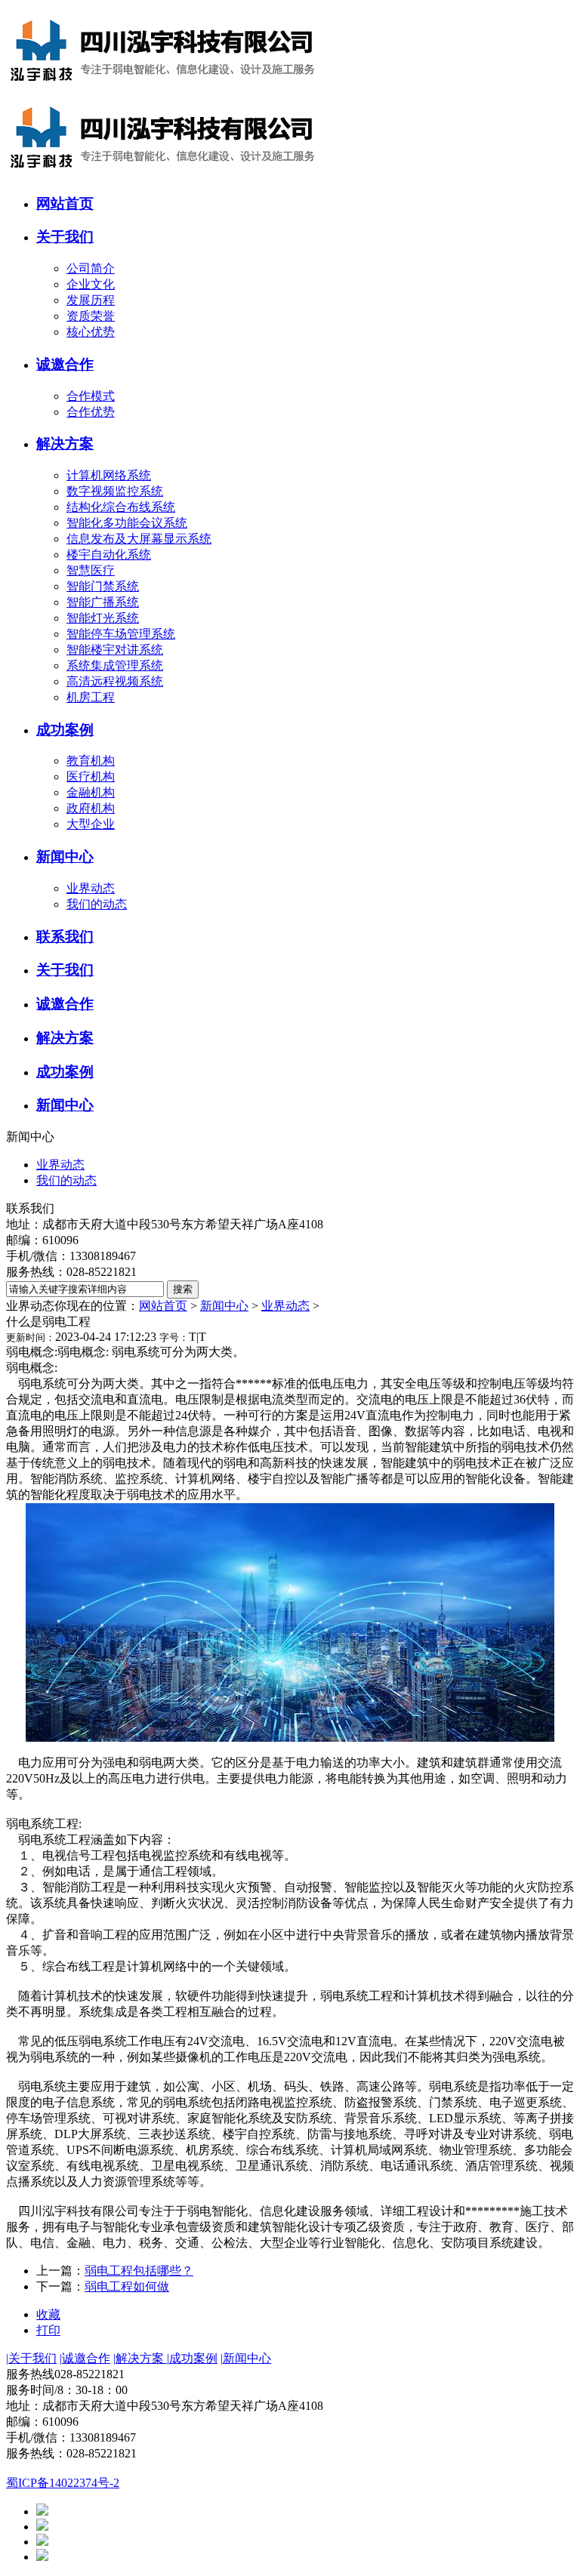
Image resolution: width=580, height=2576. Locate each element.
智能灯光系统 (103, 618)
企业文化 (91, 284)
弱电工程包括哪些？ (139, 2271)
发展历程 (91, 300)
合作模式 (91, 396)
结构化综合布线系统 (121, 507)
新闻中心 (224, 1306)
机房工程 (91, 697)
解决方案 (140, 2358)
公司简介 (91, 268)
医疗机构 (91, 776)
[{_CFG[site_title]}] (164, 89)
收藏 (48, 2314)
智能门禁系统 (103, 586)
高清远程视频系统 (115, 681)
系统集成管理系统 (115, 666)
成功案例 (192, 2358)
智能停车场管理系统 (121, 634)
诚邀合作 (85, 2358)
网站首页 (163, 1306)
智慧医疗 (91, 570)
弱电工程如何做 (127, 2286)
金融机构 (91, 792)
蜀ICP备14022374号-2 (63, 2483)
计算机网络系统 (109, 475)
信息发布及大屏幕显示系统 (139, 539)
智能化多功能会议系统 (127, 523)
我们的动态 (97, 904)
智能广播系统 (103, 602)
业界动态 (91, 888)
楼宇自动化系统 (109, 555)
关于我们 (31, 2358)
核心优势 (91, 332)
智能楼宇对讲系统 (115, 650)
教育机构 (91, 761)
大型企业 (91, 824)
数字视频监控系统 (115, 491)
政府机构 (91, 808)
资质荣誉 (91, 316)
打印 (48, 2330)
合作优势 (91, 412)
